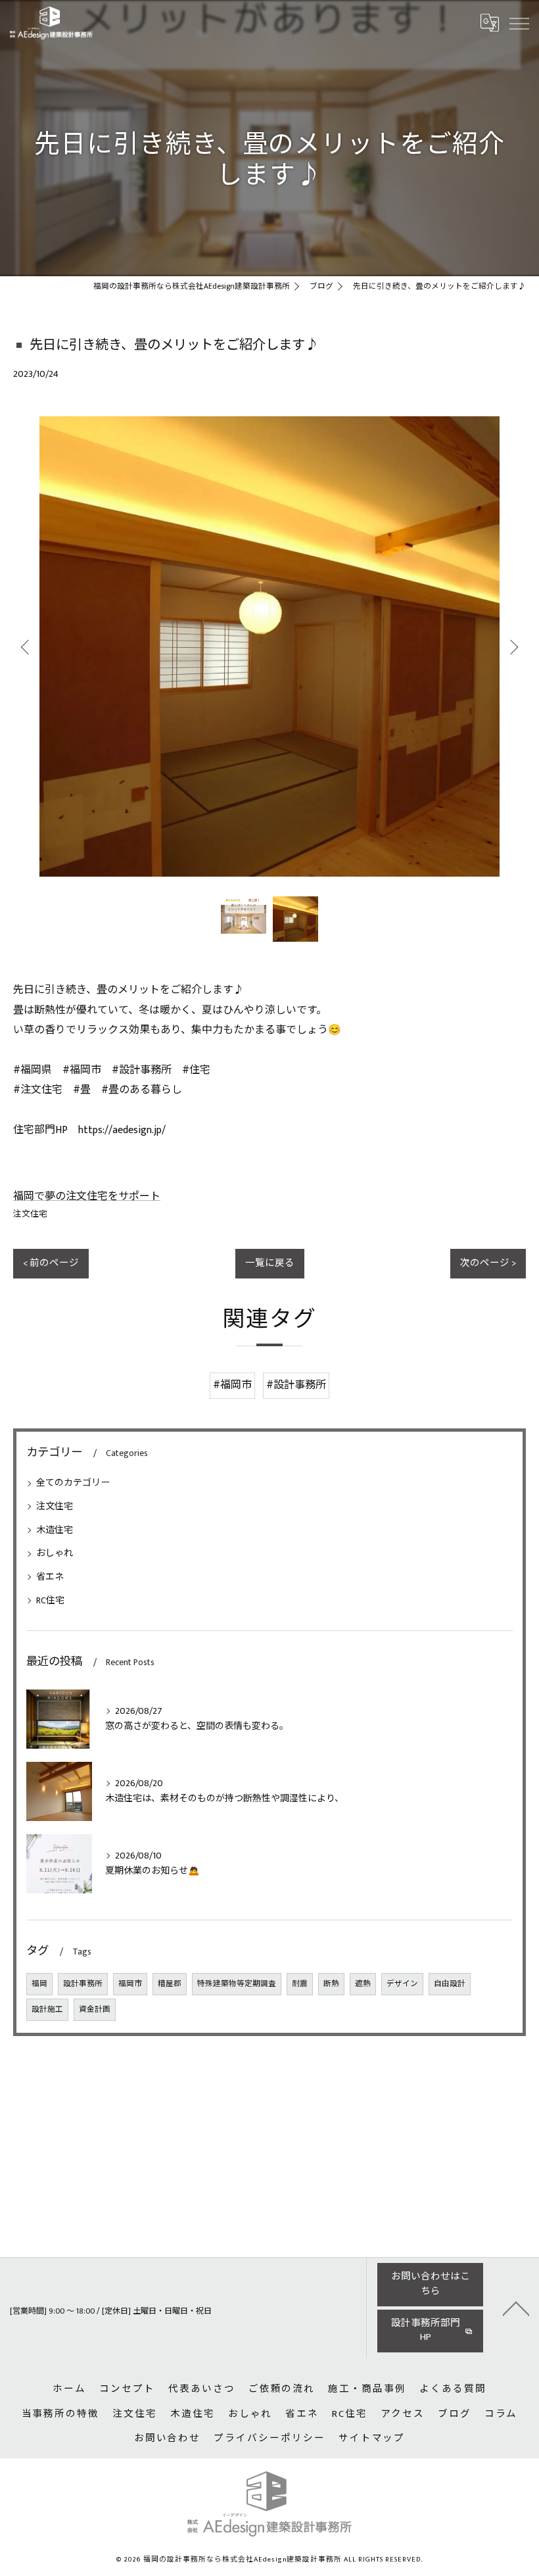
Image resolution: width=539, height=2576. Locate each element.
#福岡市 (232, 1385)
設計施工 (47, 2009)
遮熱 (363, 1984)
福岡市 (130, 1984)
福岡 (39, 1984)
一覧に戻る (270, 1263)
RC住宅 (50, 1600)
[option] (269, 646)
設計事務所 (83, 1984)
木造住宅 (55, 1530)
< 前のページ (51, 1263)
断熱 (331, 1984)
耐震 (300, 1984)
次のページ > (488, 1263)
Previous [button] (26, 646)
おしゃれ (55, 1553)
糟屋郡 (170, 1984)
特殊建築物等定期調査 (237, 1984)
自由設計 (450, 1984)
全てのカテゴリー (73, 1483)
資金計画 (95, 2009)
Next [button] (513, 646)
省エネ (50, 1577)
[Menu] (519, 23)
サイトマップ (372, 2439)
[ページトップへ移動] (516, 2308)
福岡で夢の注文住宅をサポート (87, 1197)
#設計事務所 (296, 1385)
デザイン (402, 1984)
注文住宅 (30, 1214)
